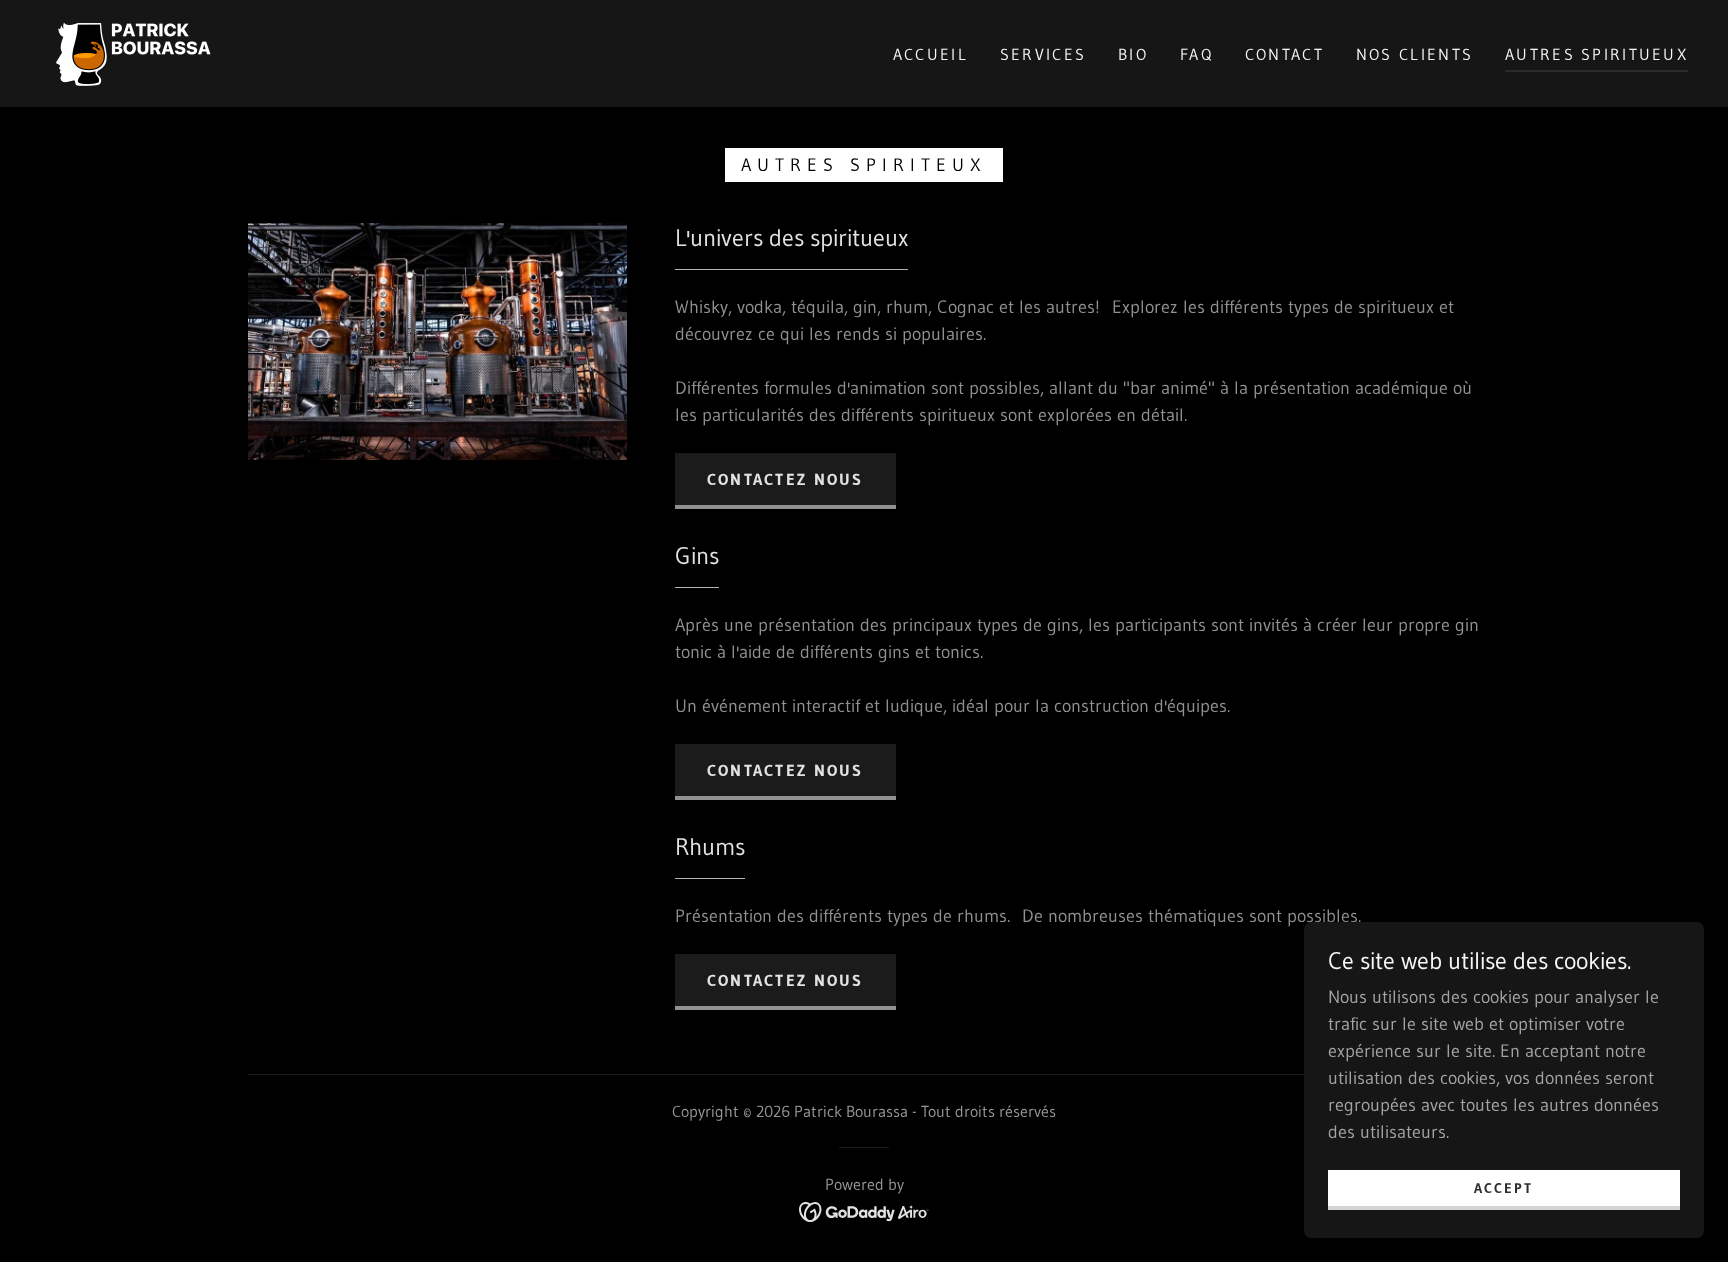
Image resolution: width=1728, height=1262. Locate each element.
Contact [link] (1284, 54)
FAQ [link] (1196, 54)
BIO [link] (1133, 54)
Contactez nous (785, 479)
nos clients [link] (1414, 54)
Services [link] (1043, 54)
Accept (1503, 1188)
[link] (134, 52)
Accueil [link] (930, 54)
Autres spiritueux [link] (1596, 54)
